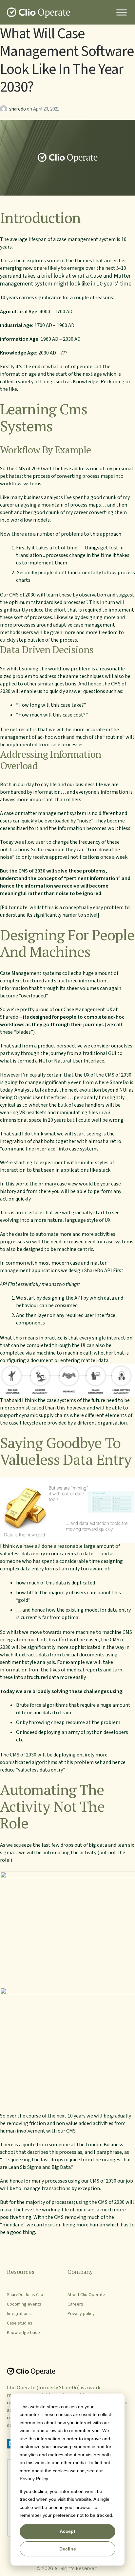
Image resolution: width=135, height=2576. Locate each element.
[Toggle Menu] (122, 12)
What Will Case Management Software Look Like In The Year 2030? (67, 60)
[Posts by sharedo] (5, 109)
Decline (68, 2549)
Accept (67, 2531)
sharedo (18, 109)
